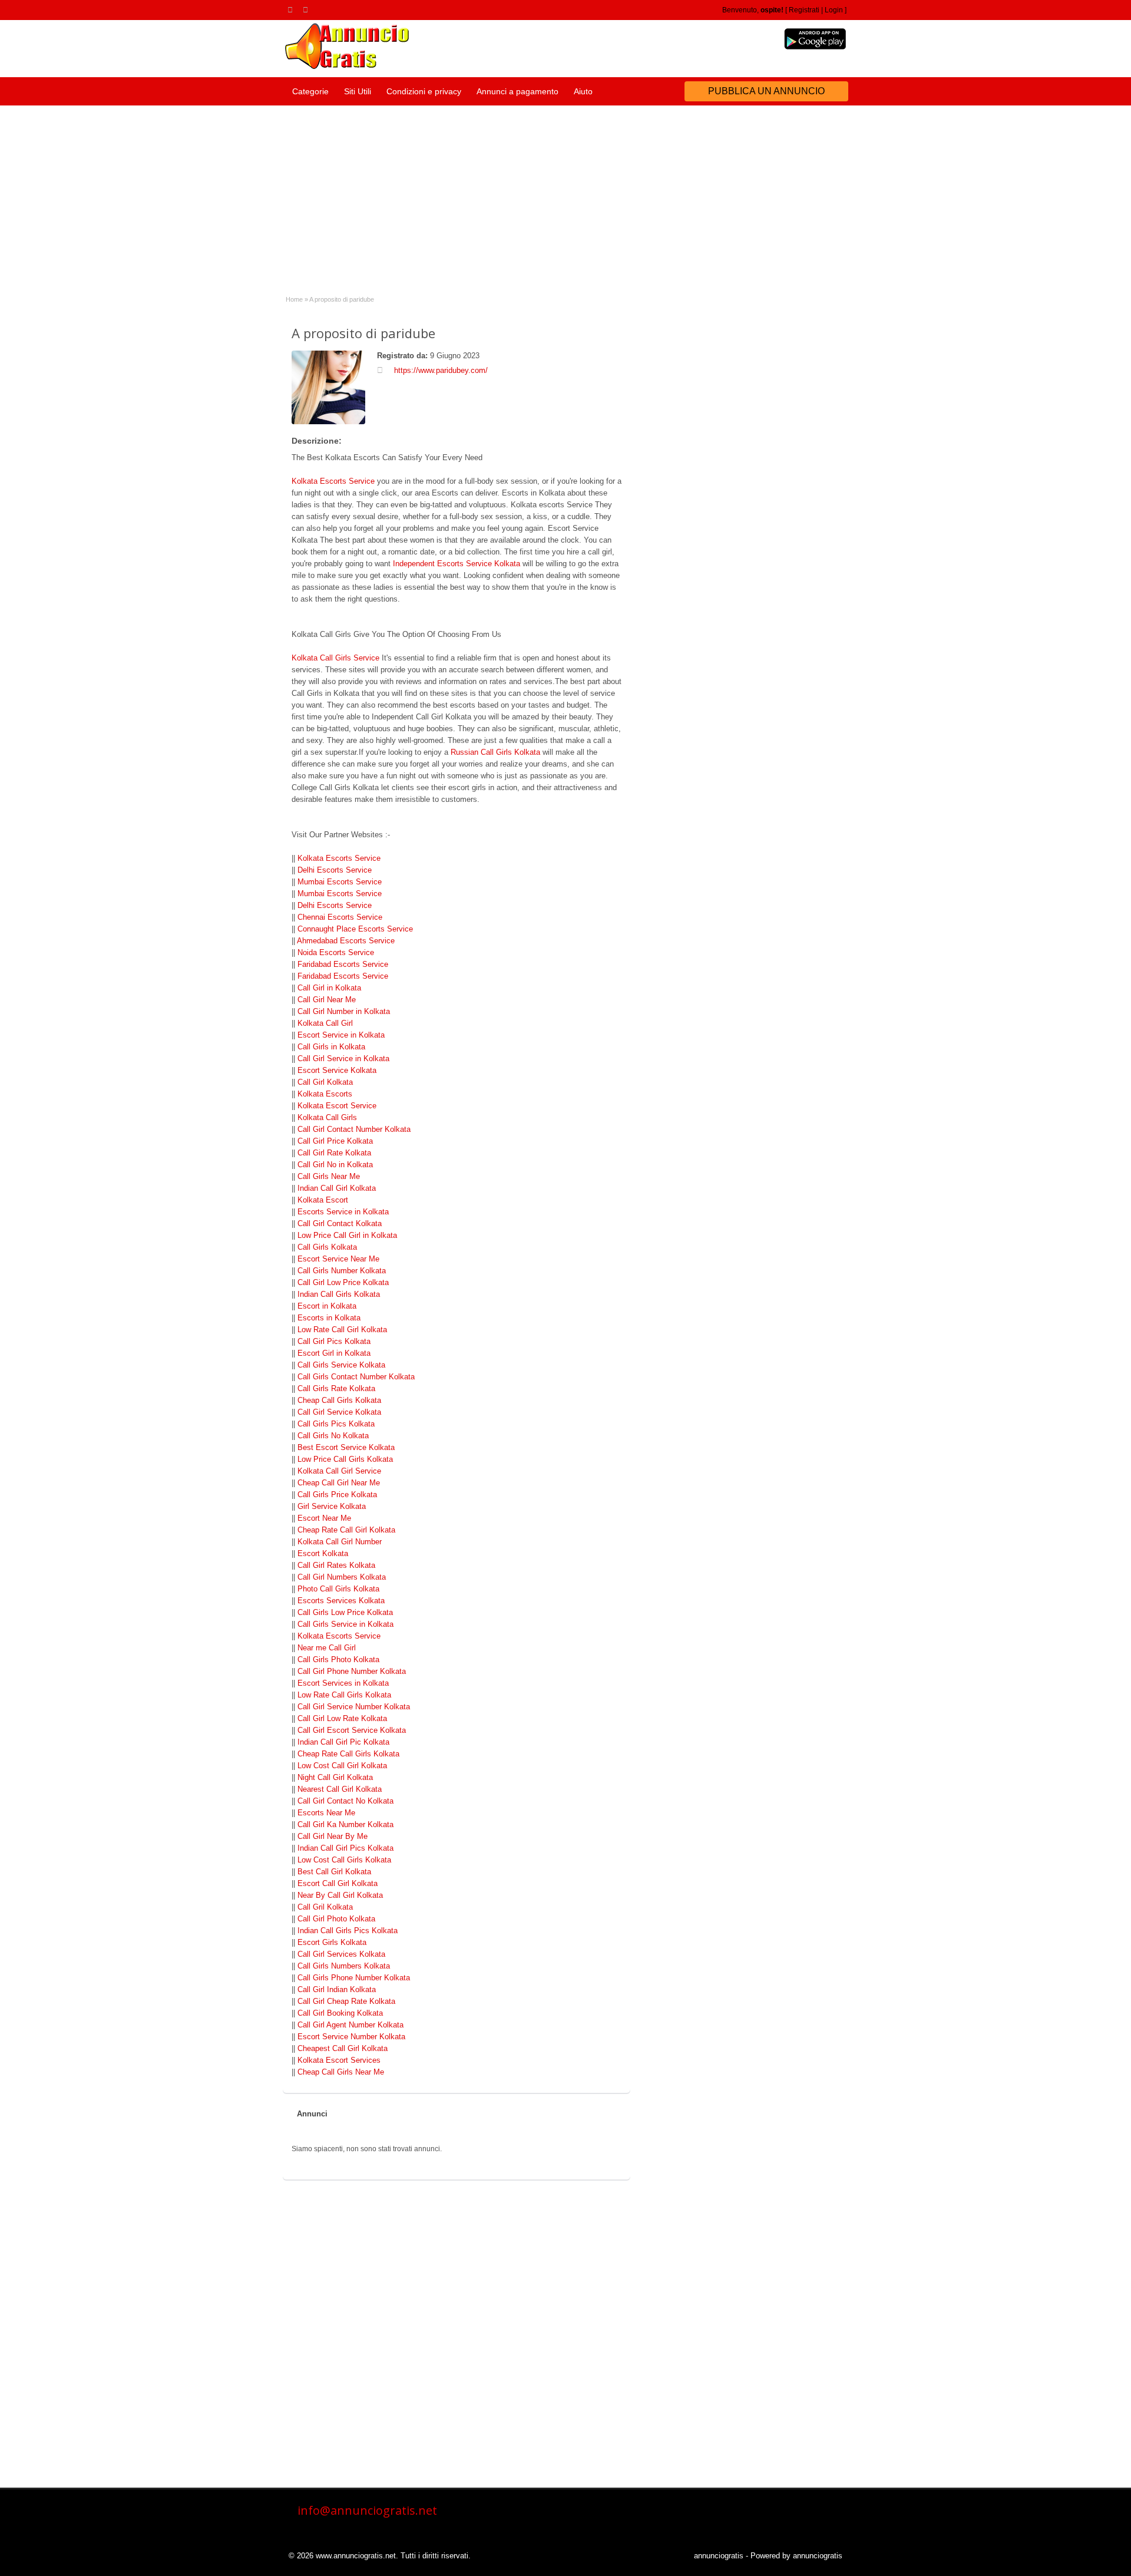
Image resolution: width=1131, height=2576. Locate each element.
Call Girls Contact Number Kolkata (356, 1377)
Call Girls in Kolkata (331, 1047)
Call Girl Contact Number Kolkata (354, 1129)
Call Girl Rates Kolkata (336, 1565)
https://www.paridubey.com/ (441, 370)
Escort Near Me (324, 1518)
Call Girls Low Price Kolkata (345, 1612)
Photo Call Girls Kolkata (338, 1589)
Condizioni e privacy (424, 91)
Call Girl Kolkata (325, 1082)
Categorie (310, 91)
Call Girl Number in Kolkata (344, 1011)
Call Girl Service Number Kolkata (354, 1707)
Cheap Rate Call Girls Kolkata (348, 1754)
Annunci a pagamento (517, 91)
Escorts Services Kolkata (341, 1601)
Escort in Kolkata (327, 1306)
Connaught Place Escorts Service (355, 929)
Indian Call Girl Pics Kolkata (345, 1848)
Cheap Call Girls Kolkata (339, 1400)
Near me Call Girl (327, 1648)
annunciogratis (719, 2556)
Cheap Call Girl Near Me (339, 1483)
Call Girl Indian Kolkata (337, 1989)
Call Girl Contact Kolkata (340, 1223)
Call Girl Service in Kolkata (343, 1059)
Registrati (804, 10)
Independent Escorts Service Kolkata (457, 564)
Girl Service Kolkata (332, 1506)
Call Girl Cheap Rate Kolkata (346, 2001)
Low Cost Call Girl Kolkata (342, 1766)
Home (294, 299)
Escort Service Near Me (338, 1259)
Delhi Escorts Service (335, 870)
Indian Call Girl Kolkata (337, 1188)
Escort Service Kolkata (337, 1070)
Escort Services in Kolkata (343, 1683)
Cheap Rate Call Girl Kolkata (346, 1530)
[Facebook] (307, 9)
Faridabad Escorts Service (343, 964)
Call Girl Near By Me (333, 1836)
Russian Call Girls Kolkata (495, 752)
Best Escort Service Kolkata (346, 1447)
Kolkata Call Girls (327, 1117)
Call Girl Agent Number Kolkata (350, 2025)
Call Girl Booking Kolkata (340, 2013)
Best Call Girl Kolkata (334, 1872)
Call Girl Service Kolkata (339, 1412)
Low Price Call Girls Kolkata (345, 1459)
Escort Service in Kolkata (341, 1035)
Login (834, 10)
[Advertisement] (565, 194)
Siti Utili (358, 91)
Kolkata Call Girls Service (335, 658)
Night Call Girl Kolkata (335, 1777)
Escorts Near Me (326, 1813)
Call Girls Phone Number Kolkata (354, 1978)
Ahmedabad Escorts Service (346, 941)
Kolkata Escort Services (339, 2060)
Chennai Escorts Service (340, 917)
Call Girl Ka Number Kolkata (345, 1824)
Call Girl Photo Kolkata (336, 1919)
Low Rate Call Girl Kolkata (342, 1330)
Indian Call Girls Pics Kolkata (348, 1931)
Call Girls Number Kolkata (342, 1271)
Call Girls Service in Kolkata (345, 1624)
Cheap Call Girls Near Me (341, 2072)
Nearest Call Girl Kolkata (340, 1789)
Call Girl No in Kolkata (335, 1165)
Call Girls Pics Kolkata (336, 1424)
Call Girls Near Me (329, 1176)
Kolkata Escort (323, 1200)
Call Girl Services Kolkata (341, 1954)
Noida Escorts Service (336, 952)
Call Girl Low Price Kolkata (343, 1282)
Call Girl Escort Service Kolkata (352, 1730)
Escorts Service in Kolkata (343, 1212)
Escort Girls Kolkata (332, 1942)
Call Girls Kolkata (327, 1247)
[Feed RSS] (292, 9)
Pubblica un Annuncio (766, 91)
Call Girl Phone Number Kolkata (352, 1671)
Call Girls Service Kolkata (341, 1365)
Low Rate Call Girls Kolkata (344, 1695)
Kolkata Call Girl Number (340, 1542)
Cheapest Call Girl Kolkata (343, 2048)
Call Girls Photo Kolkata (338, 1659)
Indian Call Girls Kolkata (339, 1294)
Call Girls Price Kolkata (337, 1495)
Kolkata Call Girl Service (339, 1471)
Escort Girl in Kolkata (334, 1353)
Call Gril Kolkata (325, 1907)
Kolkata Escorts (325, 1094)
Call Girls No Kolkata (333, 1436)
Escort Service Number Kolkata (351, 2037)
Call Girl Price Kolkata (335, 1141)
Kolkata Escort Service (337, 1106)
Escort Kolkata (323, 1553)
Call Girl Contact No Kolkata (345, 1801)
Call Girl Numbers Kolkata (342, 1577)
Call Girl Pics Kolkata (334, 1341)
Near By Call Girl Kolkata (340, 1895)
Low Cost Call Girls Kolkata (344, 1860)
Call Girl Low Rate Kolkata (342, 1718)
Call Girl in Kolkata (329, 988)
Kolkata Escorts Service (333, 481)
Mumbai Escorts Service (340, 882)
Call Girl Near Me (327, 1000)
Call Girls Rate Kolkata (336, 1388)
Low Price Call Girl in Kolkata (347, 1235)
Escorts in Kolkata (329, 1318)
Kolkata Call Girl (325, 1023)
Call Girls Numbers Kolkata (344, 1966)
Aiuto (583, 91)
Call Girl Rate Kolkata (334, 1153)
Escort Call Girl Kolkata (338, 1883)
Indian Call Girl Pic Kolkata (343, 1742)
